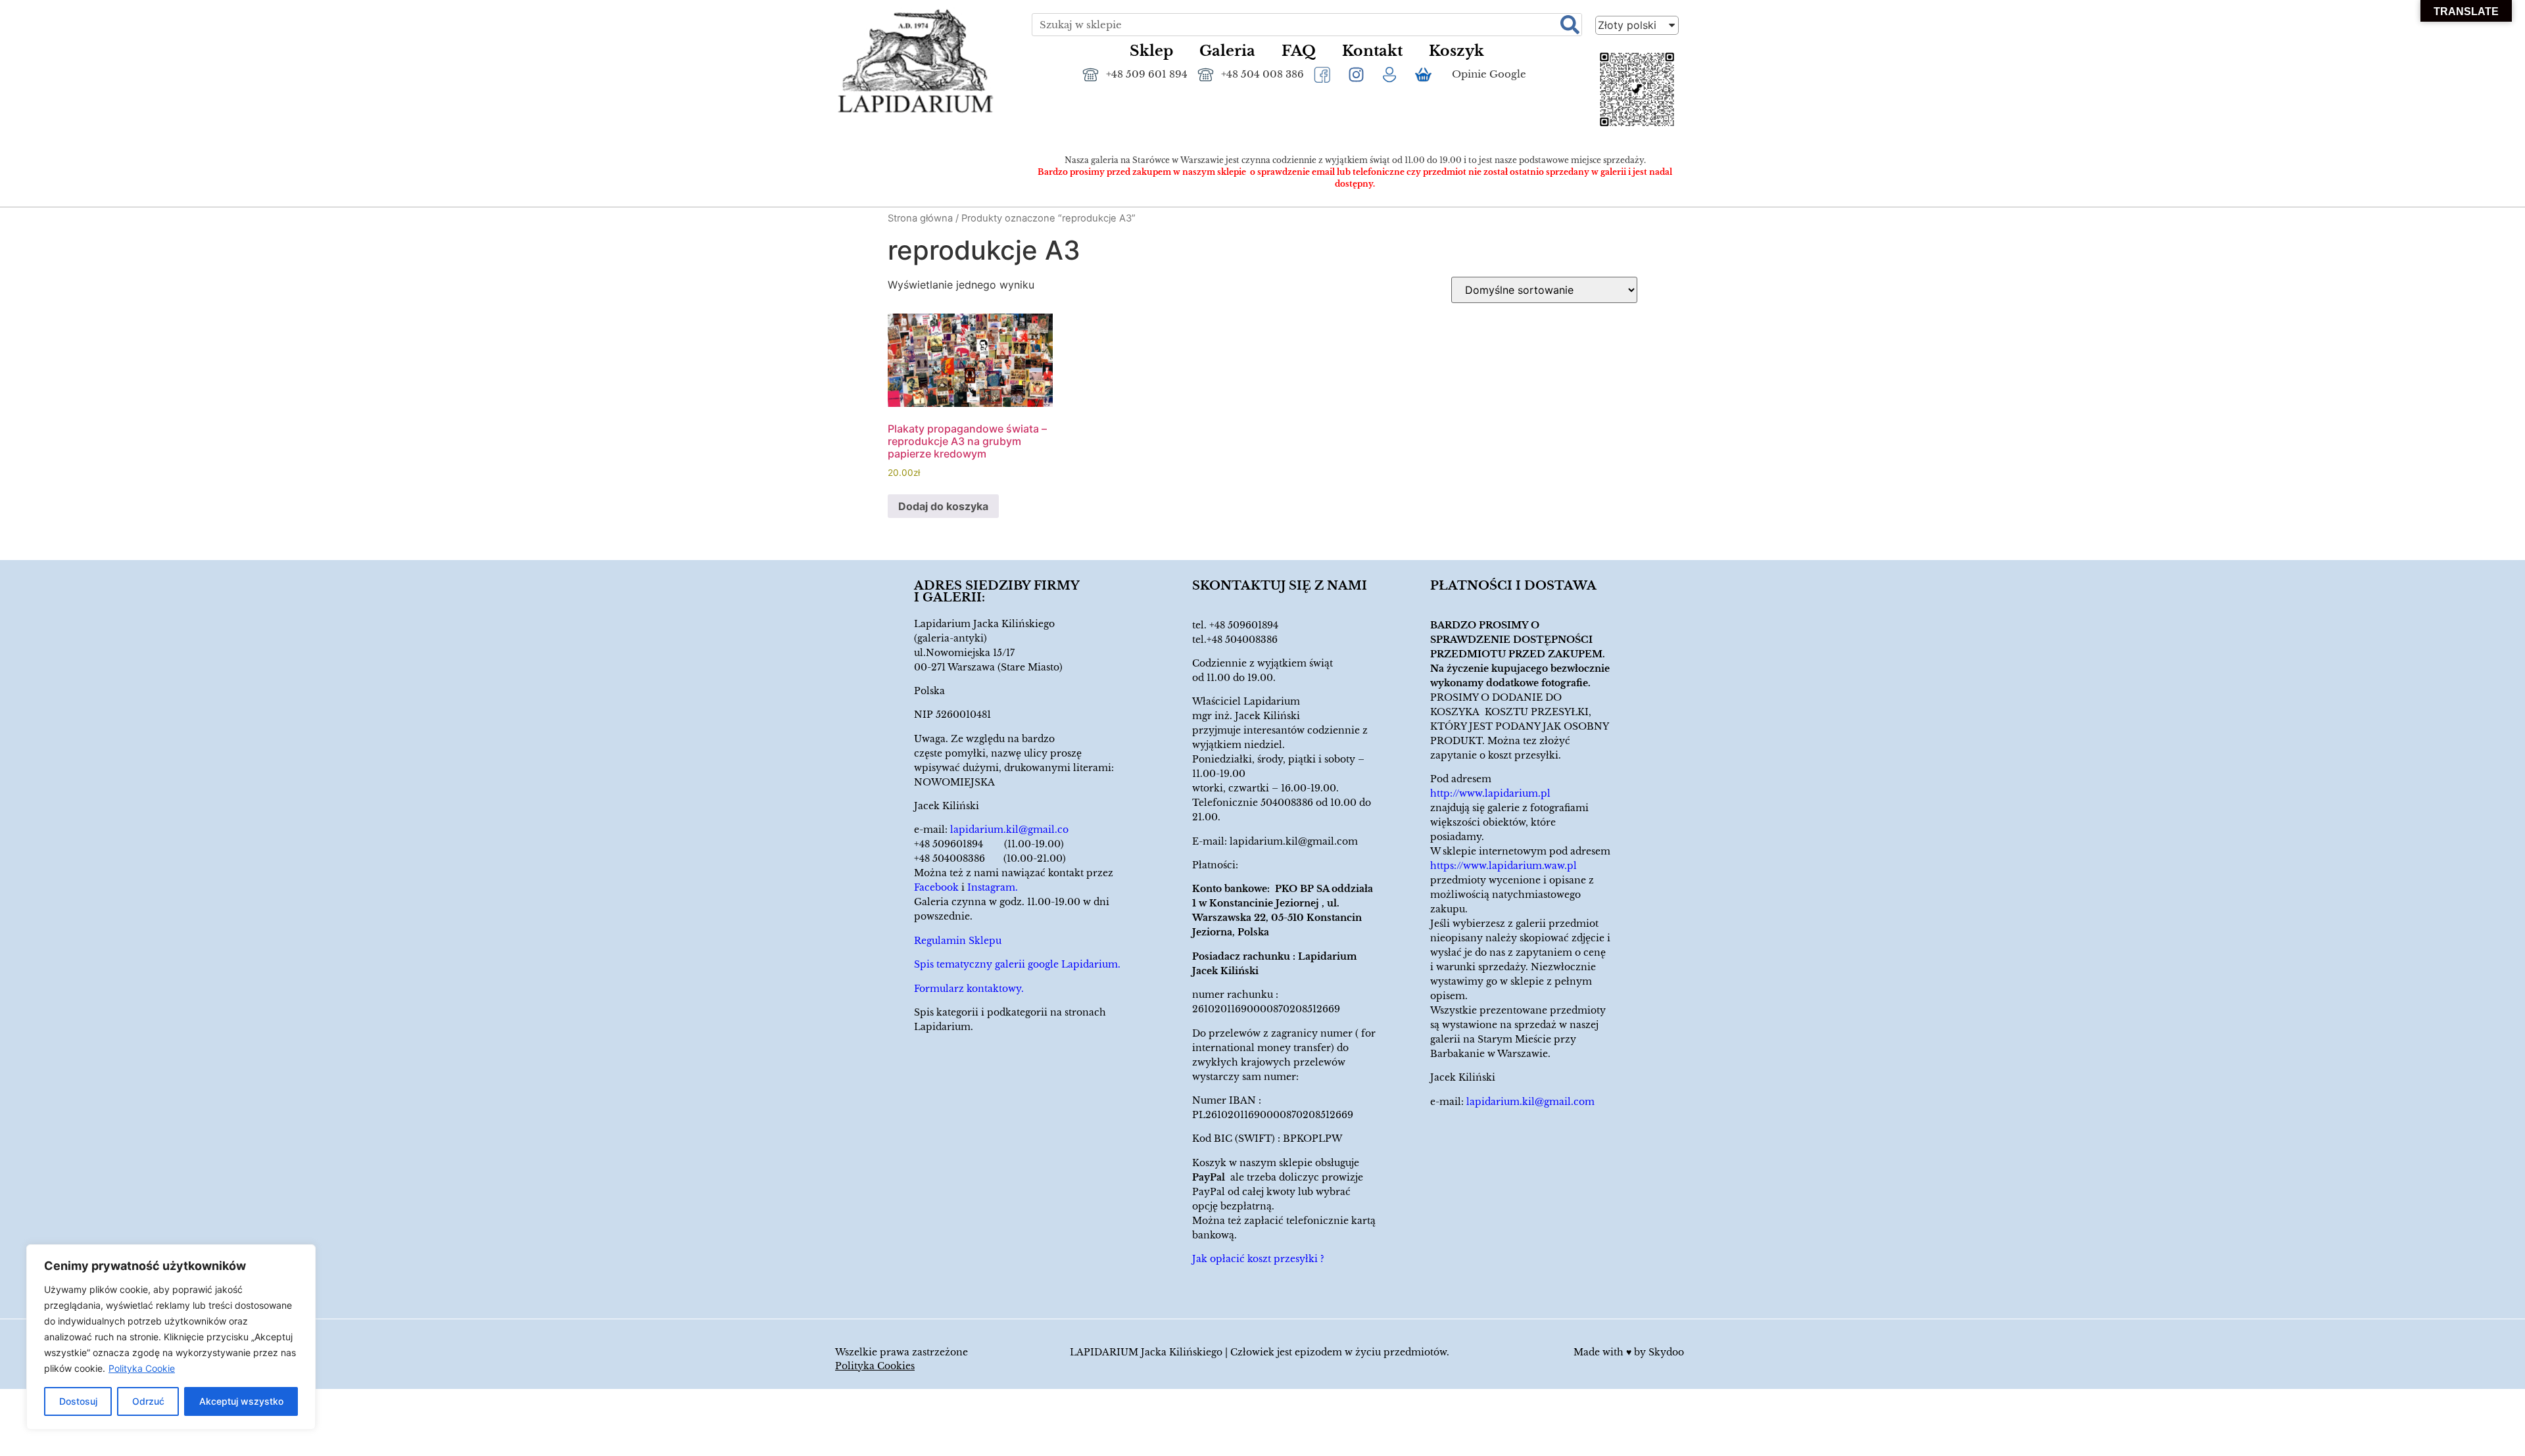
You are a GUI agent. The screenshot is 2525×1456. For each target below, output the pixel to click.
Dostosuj (78, 1401)
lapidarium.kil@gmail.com (1294, 841)
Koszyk (1456, 51)
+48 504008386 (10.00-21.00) (990, 858)
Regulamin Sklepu (958, 941)
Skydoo (1666, 1352)
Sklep (1151, 51)
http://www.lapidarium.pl (1490, 793)
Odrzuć (148, 1401)
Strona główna (920, 218)
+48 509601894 (1244, 625)
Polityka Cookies (875, 1366)
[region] (171, 1337)
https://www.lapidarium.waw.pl (1503, 866)
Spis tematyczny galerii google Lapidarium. (1017, 964)
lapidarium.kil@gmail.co (1009, 830)
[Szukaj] (1570, 25)
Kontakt (1372, 51)
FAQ (1299, 51)
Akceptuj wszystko (241, 1401)
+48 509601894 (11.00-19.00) (989, 844)
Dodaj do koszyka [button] (943, 506)
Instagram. (993, 887)
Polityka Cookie (142, 1368)
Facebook (936, 887)
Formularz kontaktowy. (969, 989)
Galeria (1227, 51)
